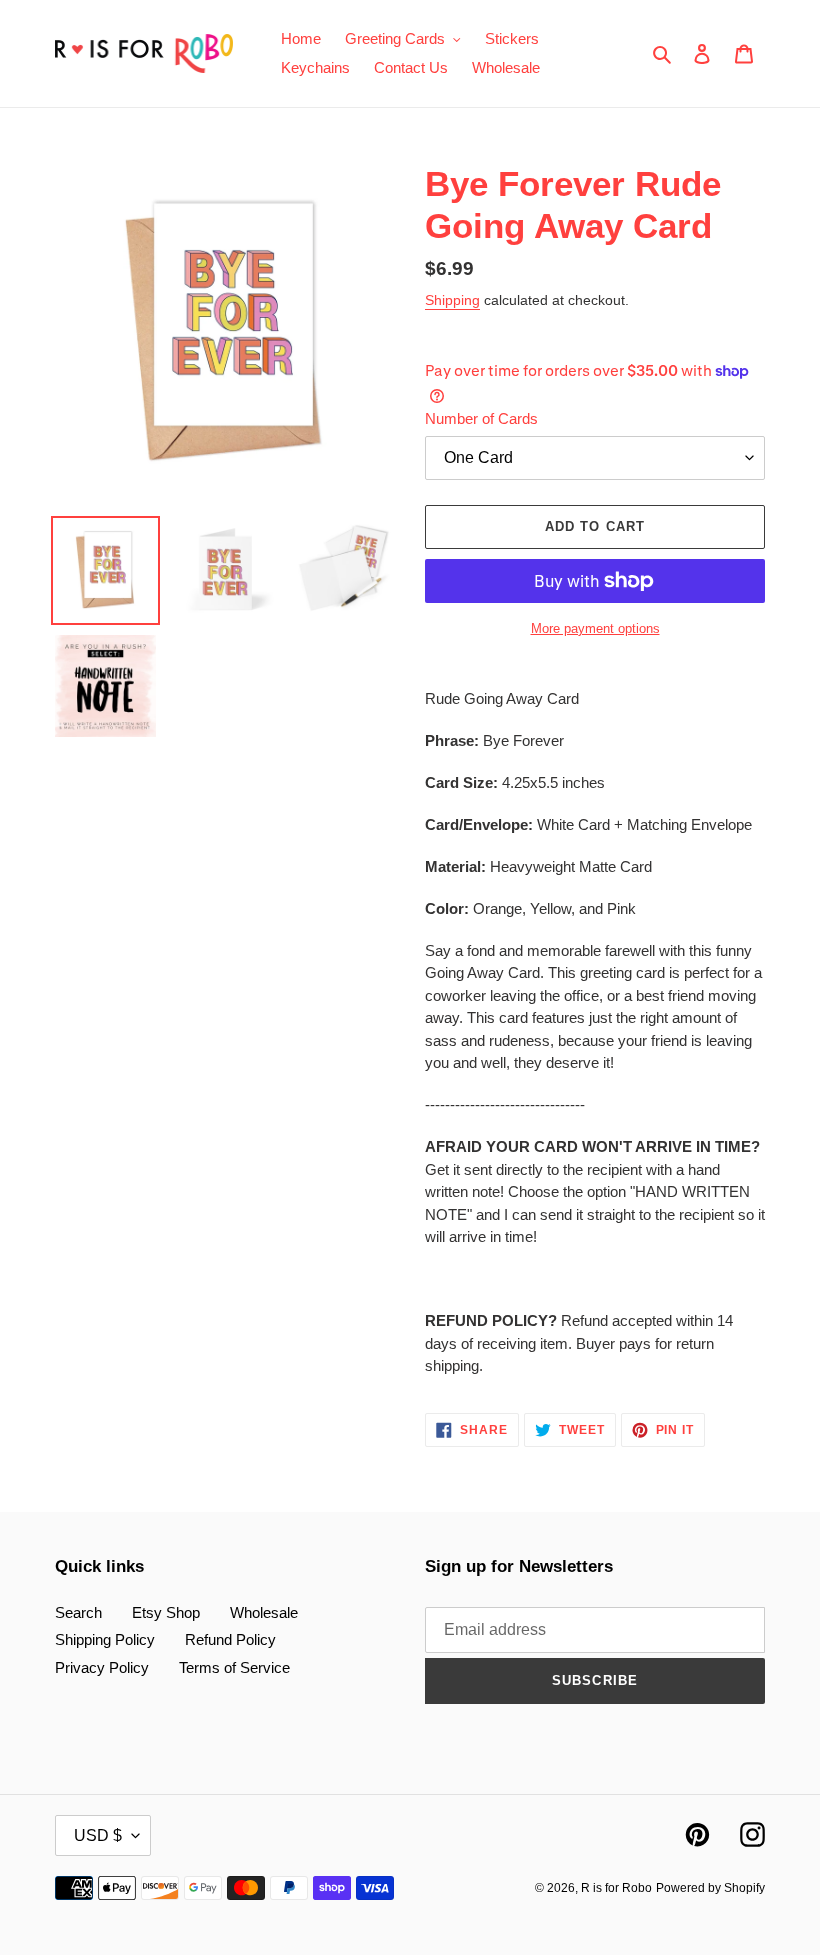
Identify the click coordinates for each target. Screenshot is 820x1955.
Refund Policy (230, 1639)
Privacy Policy (102, 1667)
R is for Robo (616, 1888)
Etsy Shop (166, 1612)
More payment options (595, 628)
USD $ (98, 1835)
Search (78, 1612)
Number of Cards (481, 418)
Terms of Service (234, 1667)
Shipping (452, 300)
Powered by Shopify (710, 1888)
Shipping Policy (105, 1639)
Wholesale (264, 1612)
